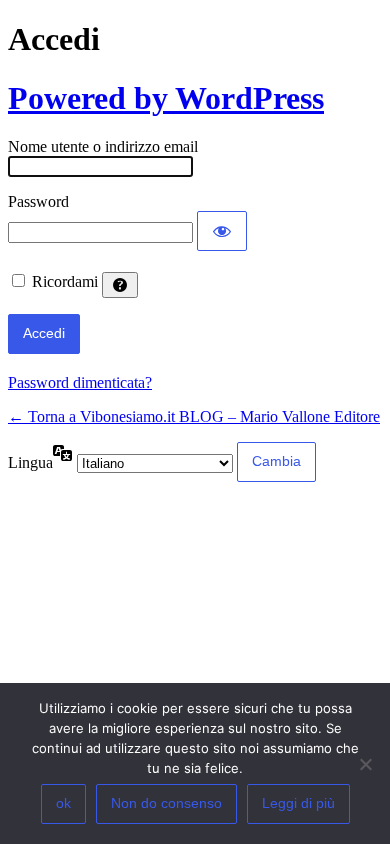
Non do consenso (166, 803)
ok (63, 803)
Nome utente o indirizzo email (103, 146)
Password (38, 201)
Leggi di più (298, 803)
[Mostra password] (222, 231)
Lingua (30, 462)
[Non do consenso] (365, 764)
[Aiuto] (120, 285)
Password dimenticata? (80, 382)
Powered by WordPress (166, 98)
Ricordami (65, 281)
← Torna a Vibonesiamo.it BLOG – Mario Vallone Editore (194, 416)
